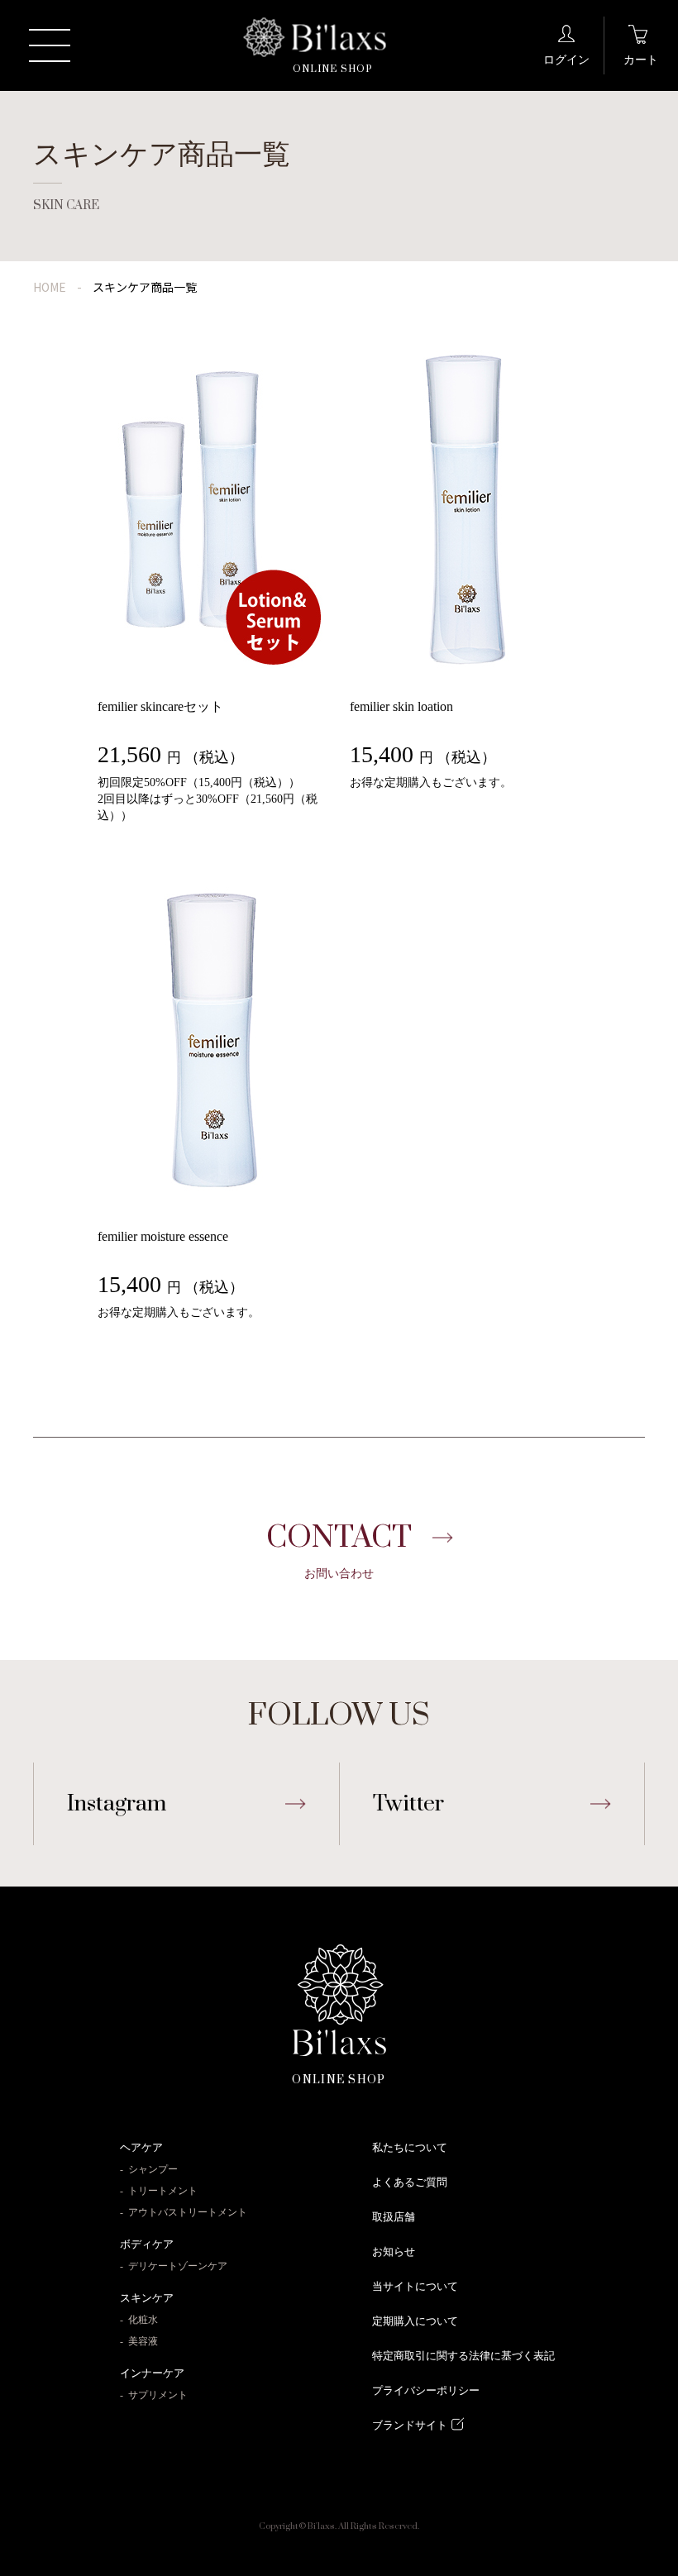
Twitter (408, 1804)
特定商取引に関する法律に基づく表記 (463, 2356)
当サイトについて (415, 2286)
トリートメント (163, 2191)
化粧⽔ (143, 2320)
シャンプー (153, 2169)
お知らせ (394, 2252)
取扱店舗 (394, 2217)
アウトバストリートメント (188, 2212)
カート (641, 60)
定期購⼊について (415, 2321)
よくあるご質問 (410, 2182)
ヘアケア (141, 2147)
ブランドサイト (410, 2425)
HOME (50, 287)
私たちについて (410, 2147)
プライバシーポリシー (426, 2390)
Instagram (117, 1804)
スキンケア (147, 2298)
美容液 (143, 2341)
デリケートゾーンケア (178, 2266)
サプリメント (158, 2395)
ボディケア (147, 2244)
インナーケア (152, 2373)
